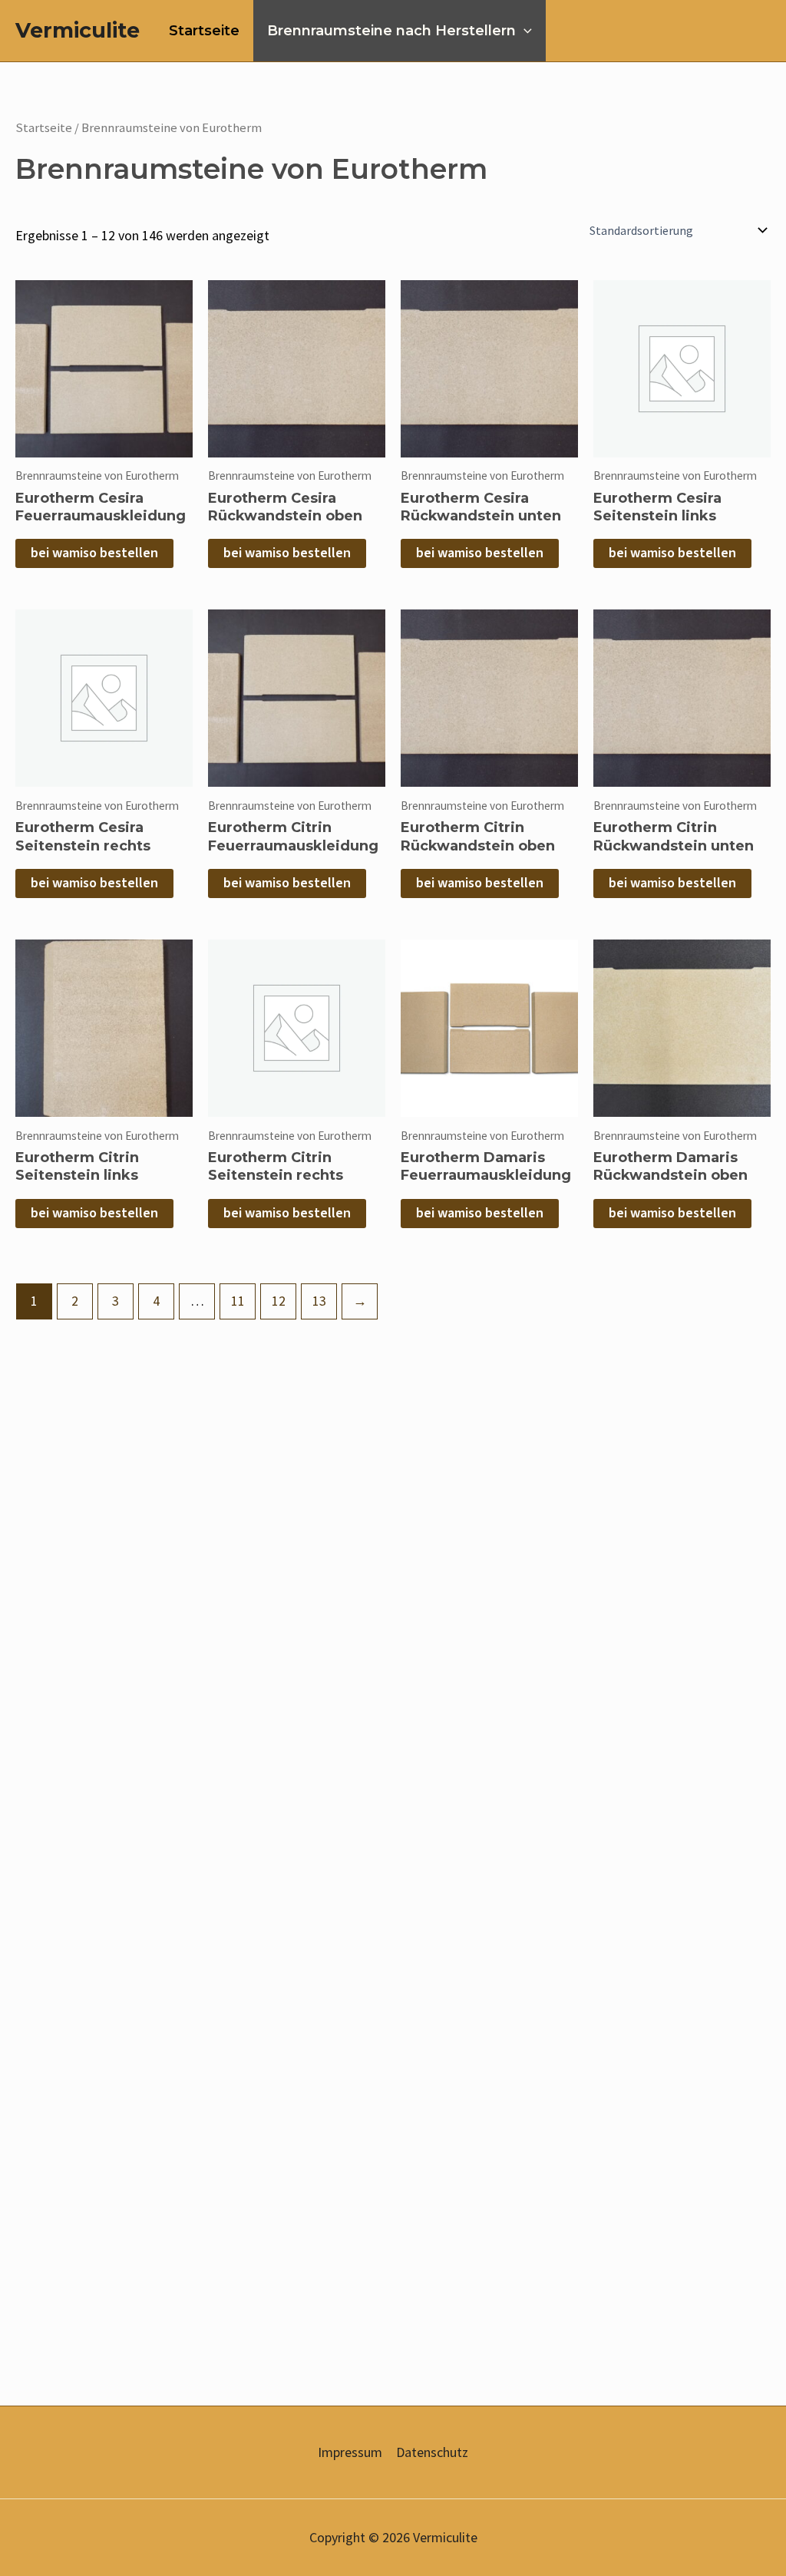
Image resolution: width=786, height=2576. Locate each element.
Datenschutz (432, 2452)
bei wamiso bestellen (94, 553)
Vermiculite (78, 30)
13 (319, 1301)
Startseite (204, 31)
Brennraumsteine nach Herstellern (391, 31)
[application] (524, 31)
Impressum (350, 2452)
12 (279, 1301)
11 (238, 1301)
